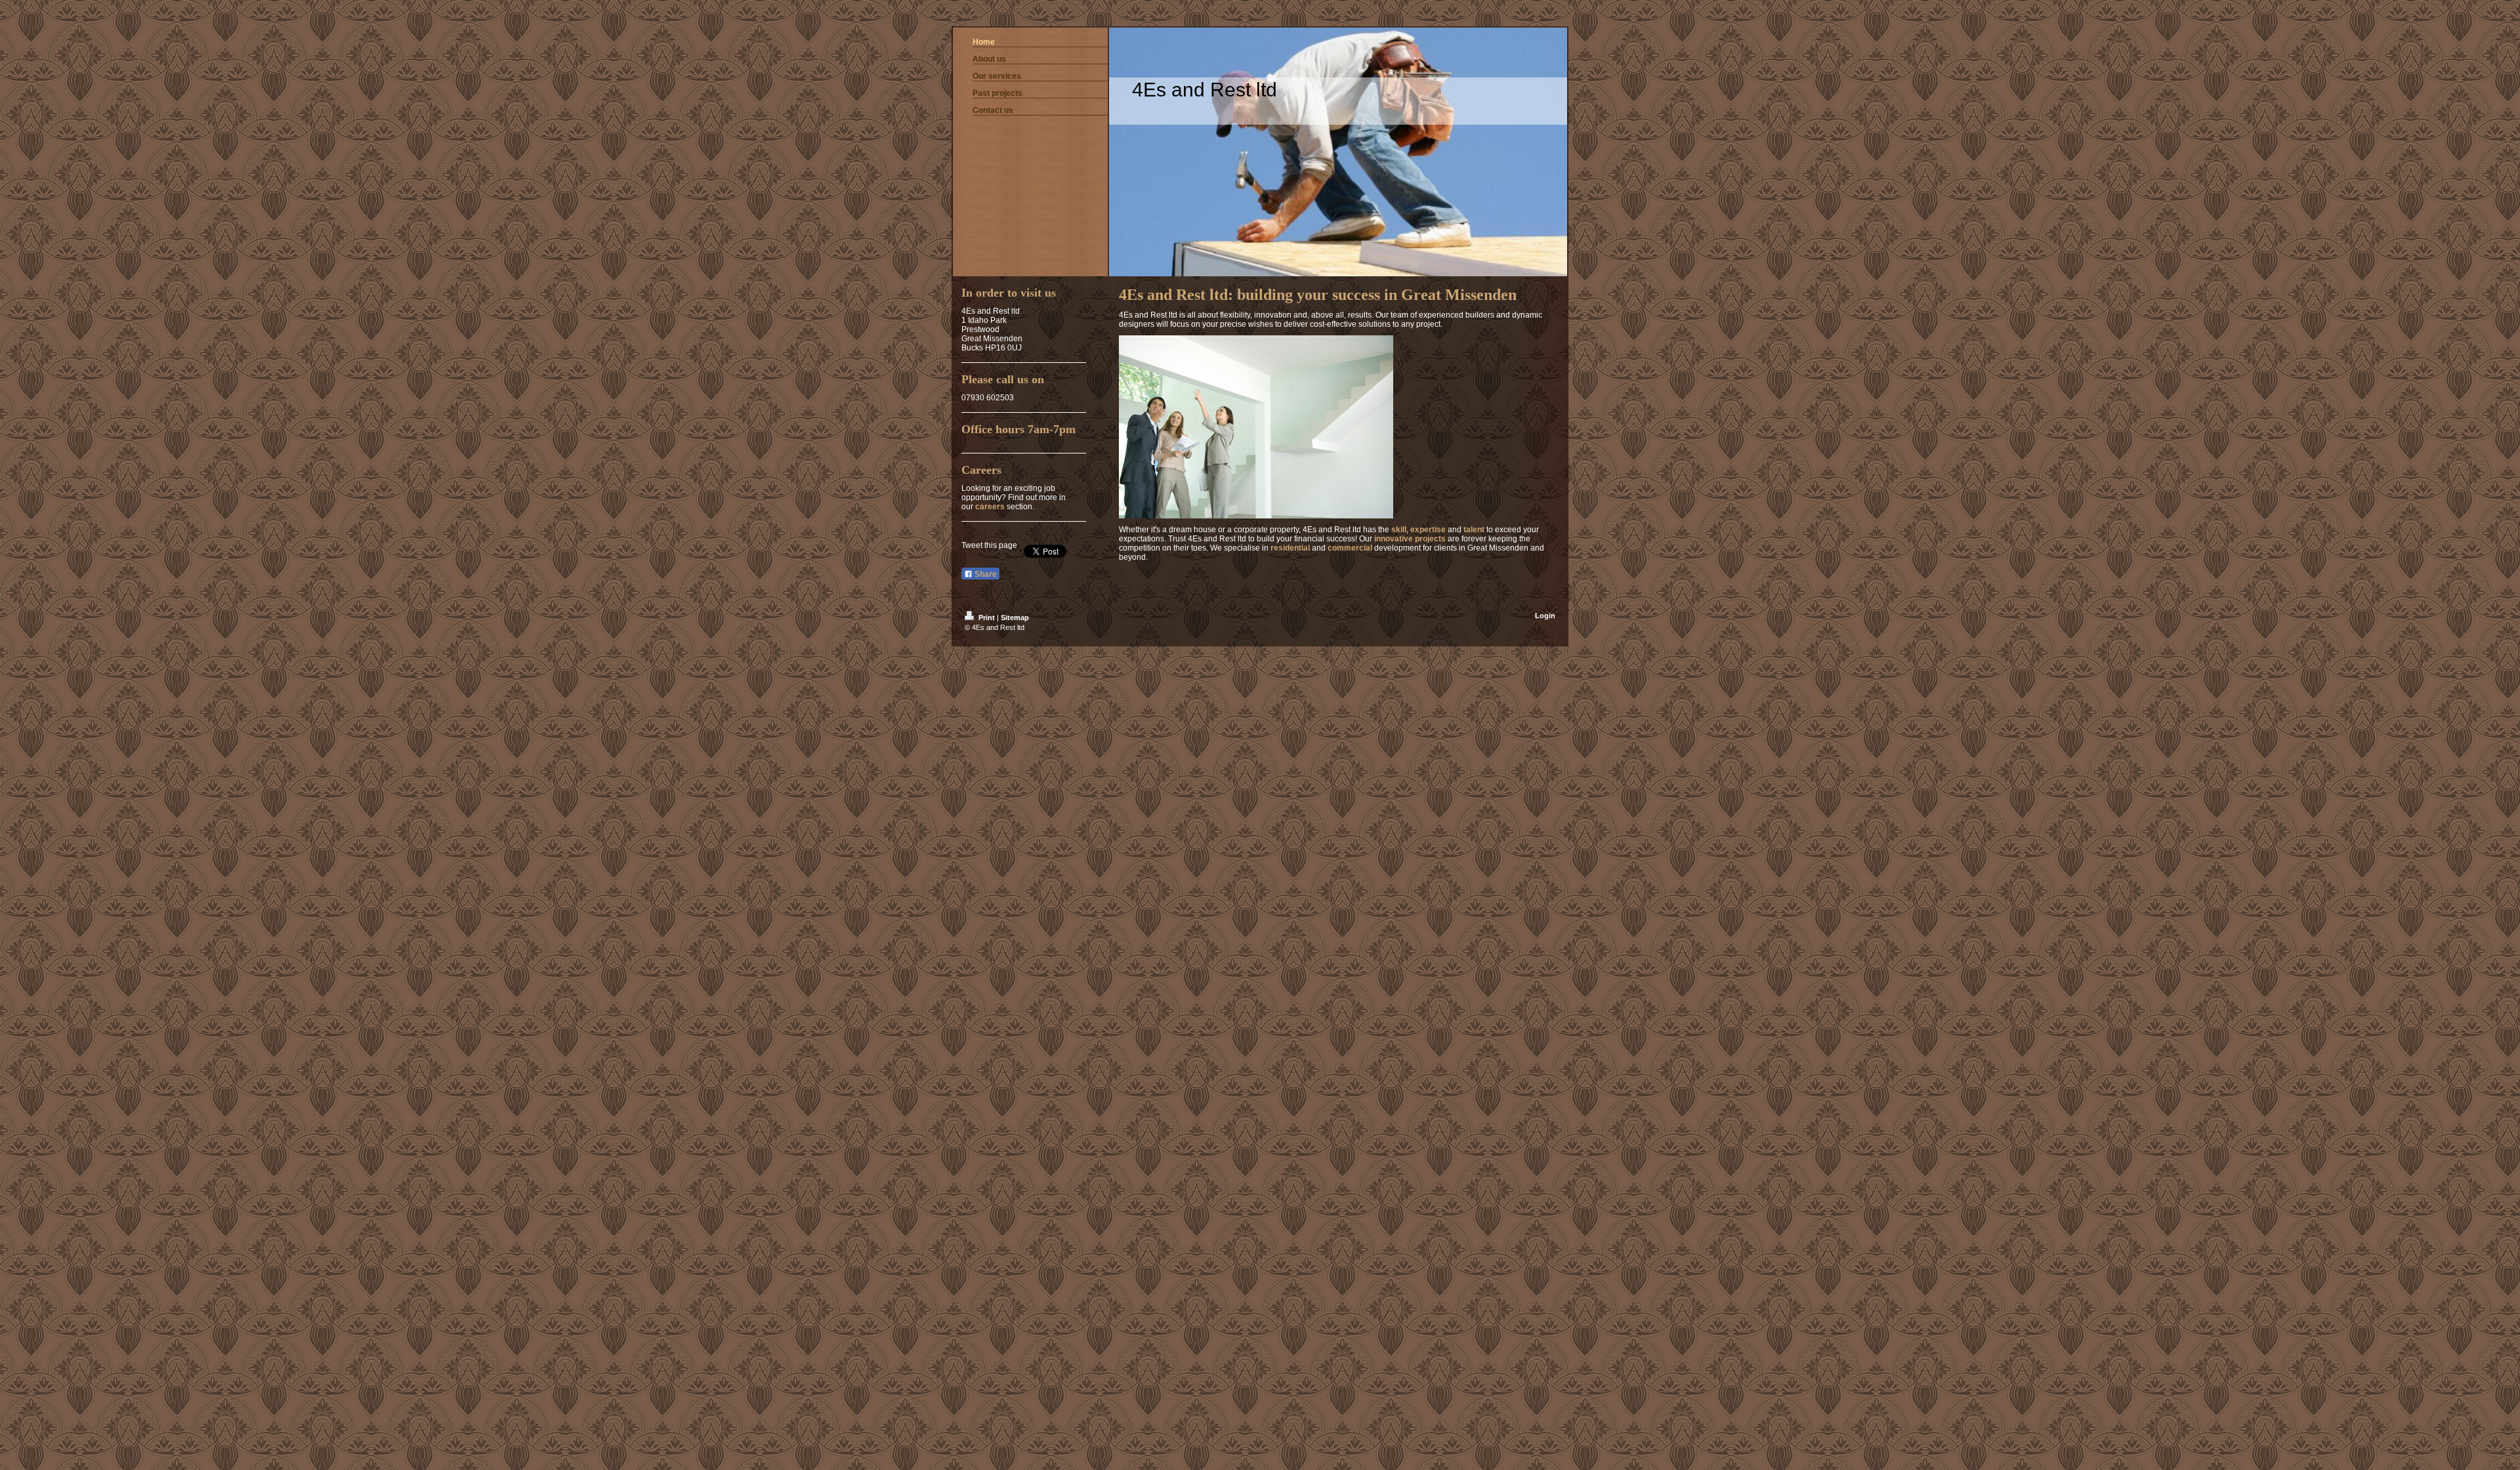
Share (985, 574)
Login (1545, 616)
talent (1474, 530)
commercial (1350, 548)
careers (990, 507)
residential (1290, 548)
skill (1399, 530)
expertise (1428, 530)
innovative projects (1410, 539)
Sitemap (1015, 618)
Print (987, 618)
